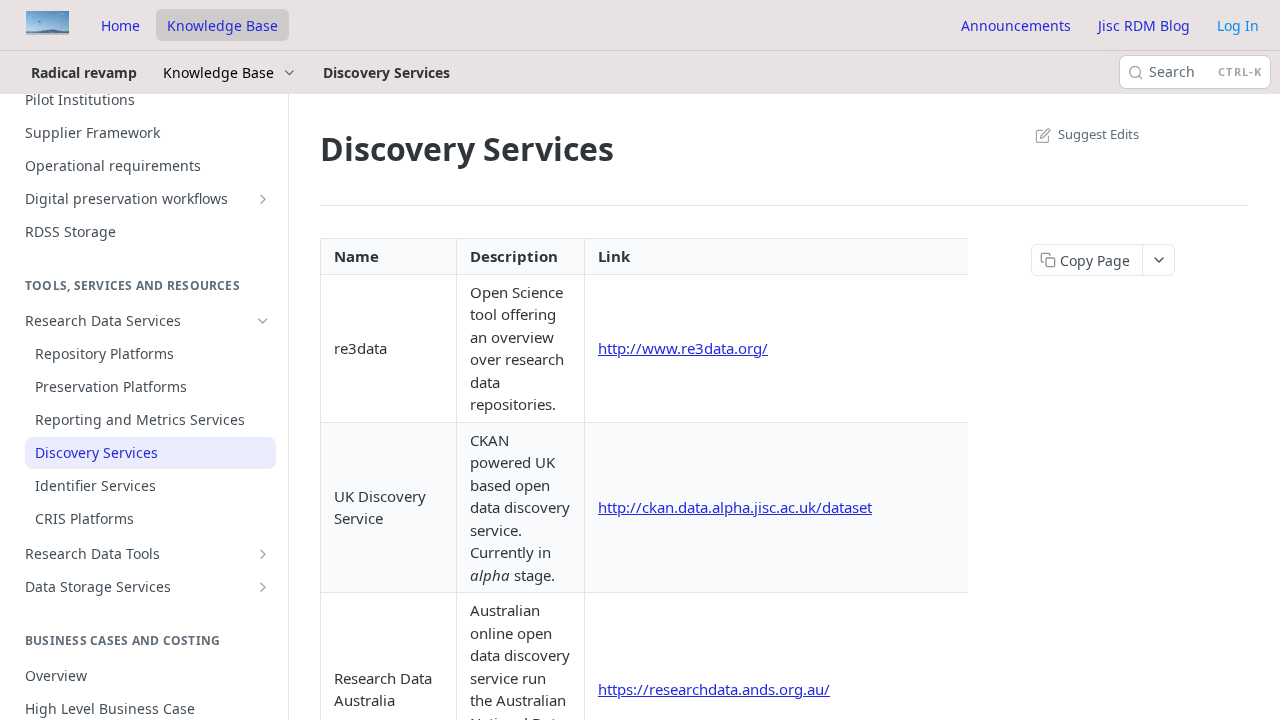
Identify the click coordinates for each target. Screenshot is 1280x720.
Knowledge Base (222, 25)
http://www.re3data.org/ (683, 348)
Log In (1238, 25)
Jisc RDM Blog (1144, 25)
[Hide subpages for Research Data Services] (263, 321)
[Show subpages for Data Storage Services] (263, 587)
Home (120, 25)
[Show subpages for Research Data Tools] (263, 554)
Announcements (1016, 25)
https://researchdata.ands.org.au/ (714, 689)
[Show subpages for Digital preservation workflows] (263, 199)
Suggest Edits (1098, 134)
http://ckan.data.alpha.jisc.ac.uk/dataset (735, 507)
